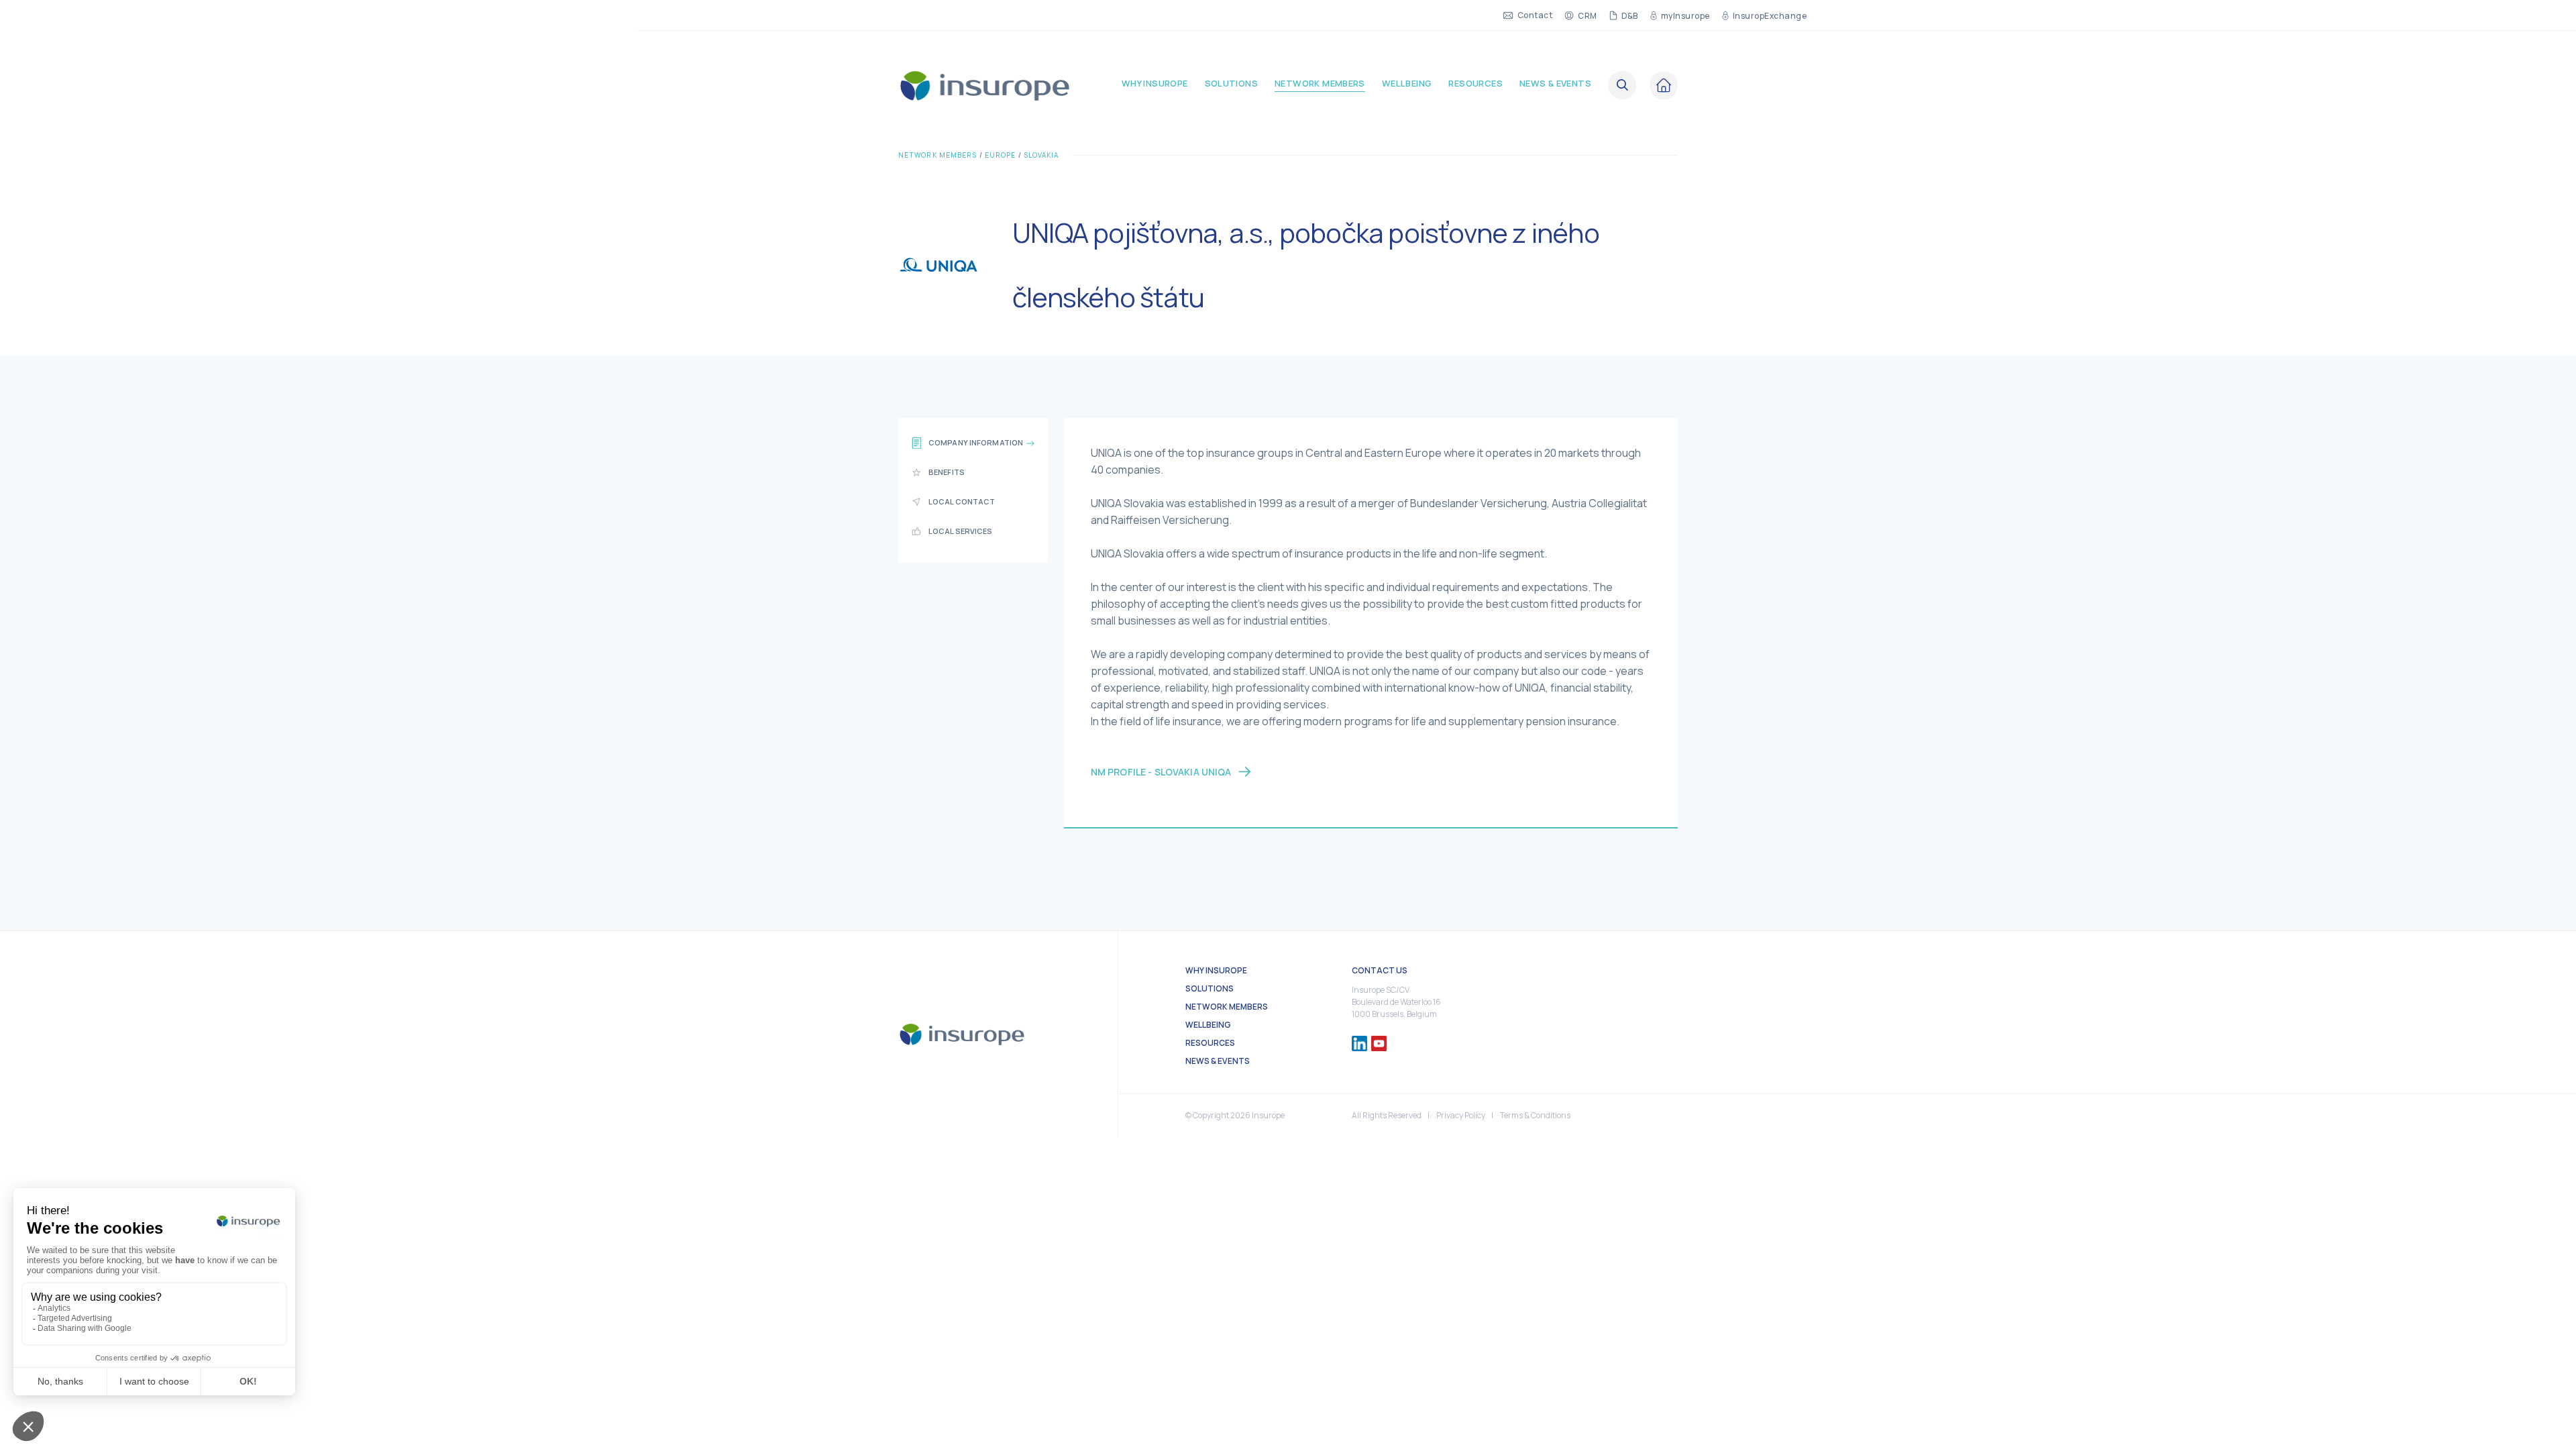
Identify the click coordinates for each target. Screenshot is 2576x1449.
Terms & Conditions (1535, 1115)
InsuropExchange (1770, 15)
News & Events (1555, 84)
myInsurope (1685, 15)
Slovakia (1041, 155)
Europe (1001, 155)
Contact (1535, 15)
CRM (1587, 15)
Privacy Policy (1461, 1115)
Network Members (1320, 84)
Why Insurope (1155, 84)
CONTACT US (1380, 970)
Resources (1475, 84)
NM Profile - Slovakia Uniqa (1161, 772)
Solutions (1232, 84)
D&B (1630, 15)
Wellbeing (1407, 84)
